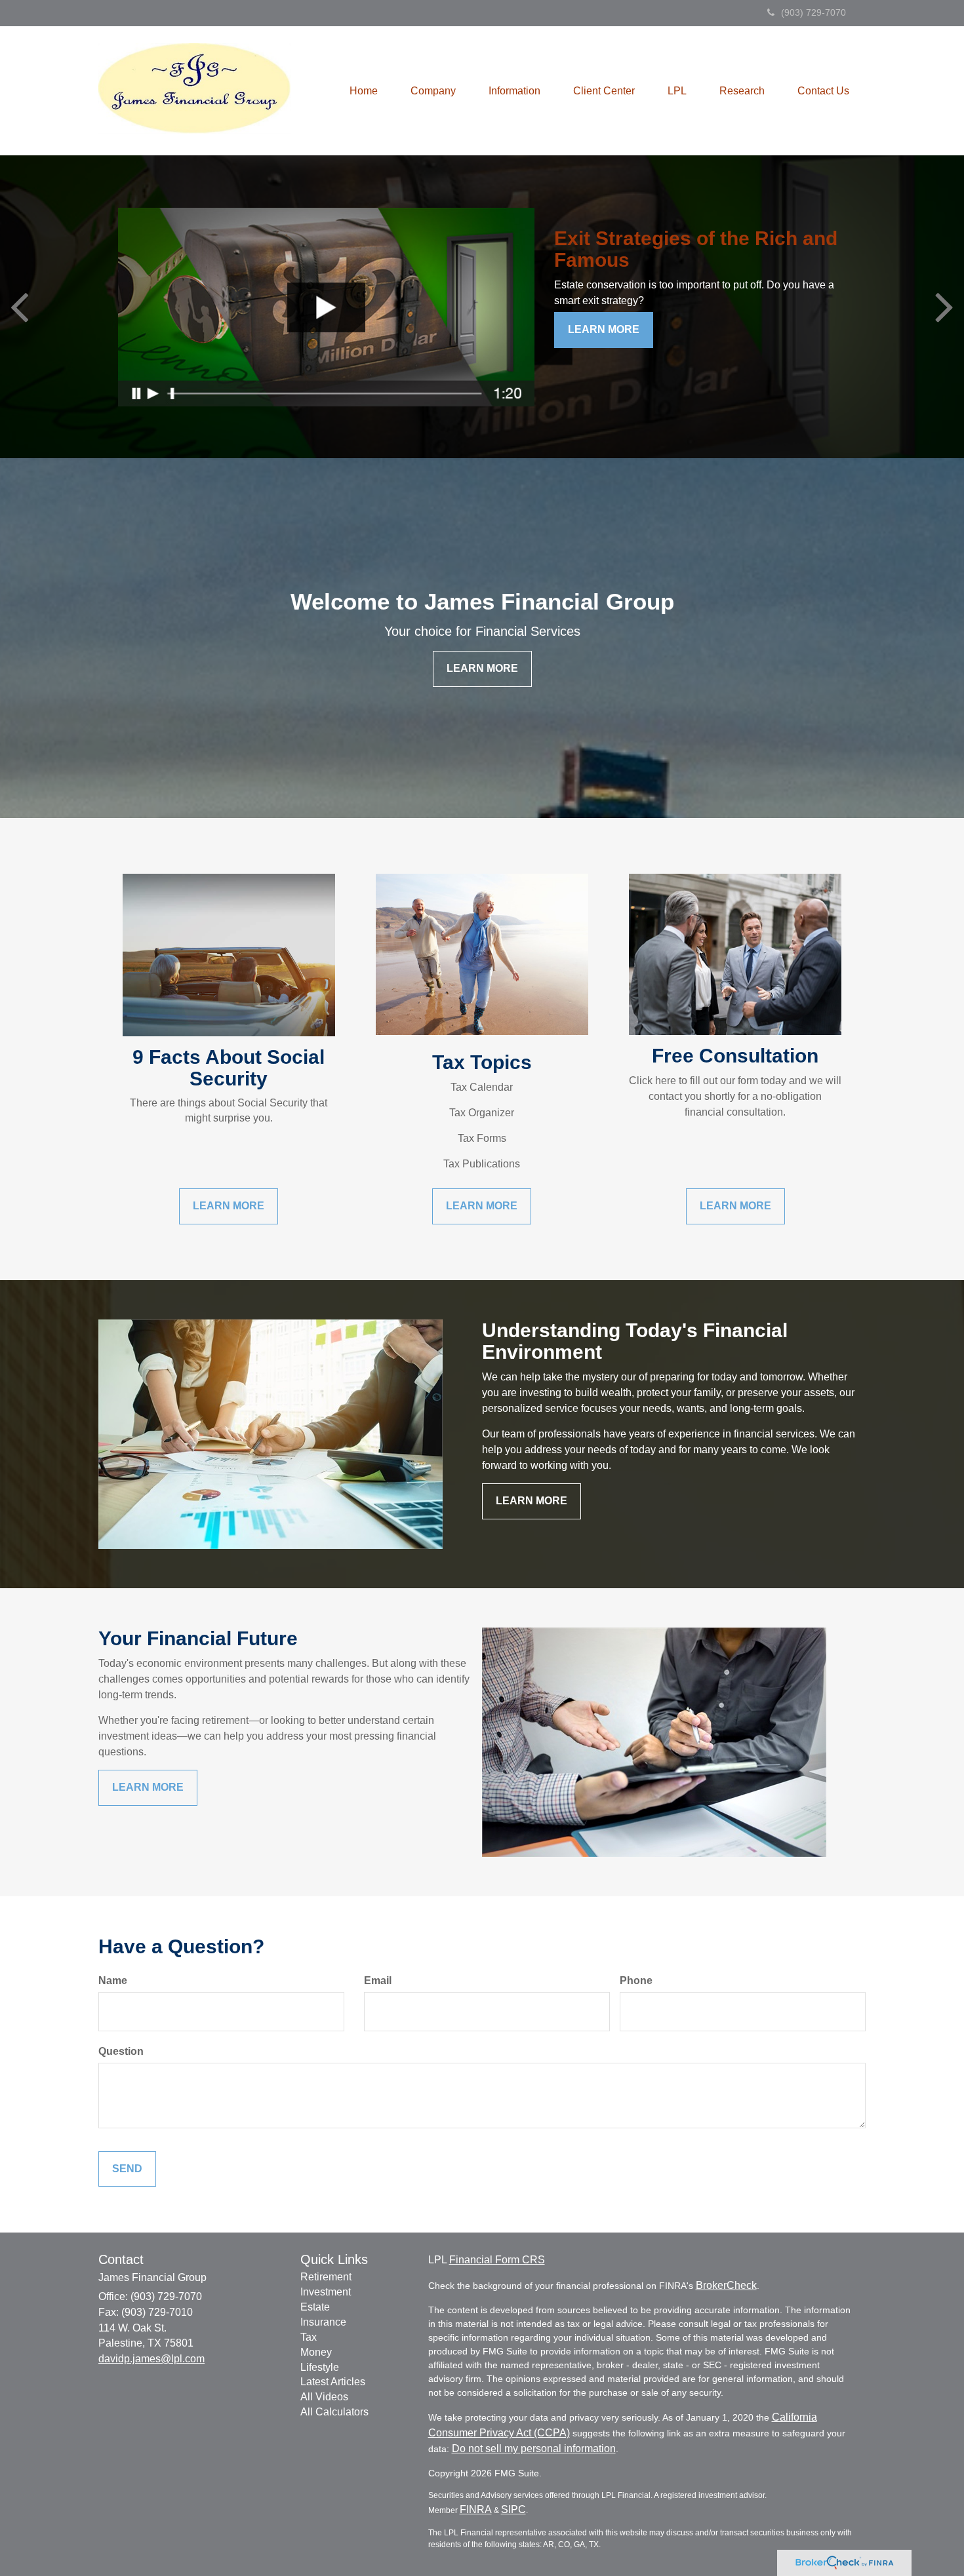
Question (121, 2051)
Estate (315, 2307)
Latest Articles (333, 2382)
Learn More (604, 329)
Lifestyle (320, 2367)
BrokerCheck (726, 2285)
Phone (636, 1981)
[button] (433, 91)
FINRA (476, 2509)
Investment (326, 2292)
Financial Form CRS (497, 2260)
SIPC (513, 2509)
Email (378, 1981)
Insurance (323, 2322)
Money (316, 2352)
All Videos (324, 2397)
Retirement (326, 2277)
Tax (309, 2337)
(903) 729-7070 (813, 12)
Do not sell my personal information (534, 2449)
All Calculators (334, 2412)
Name (113, 1981)
